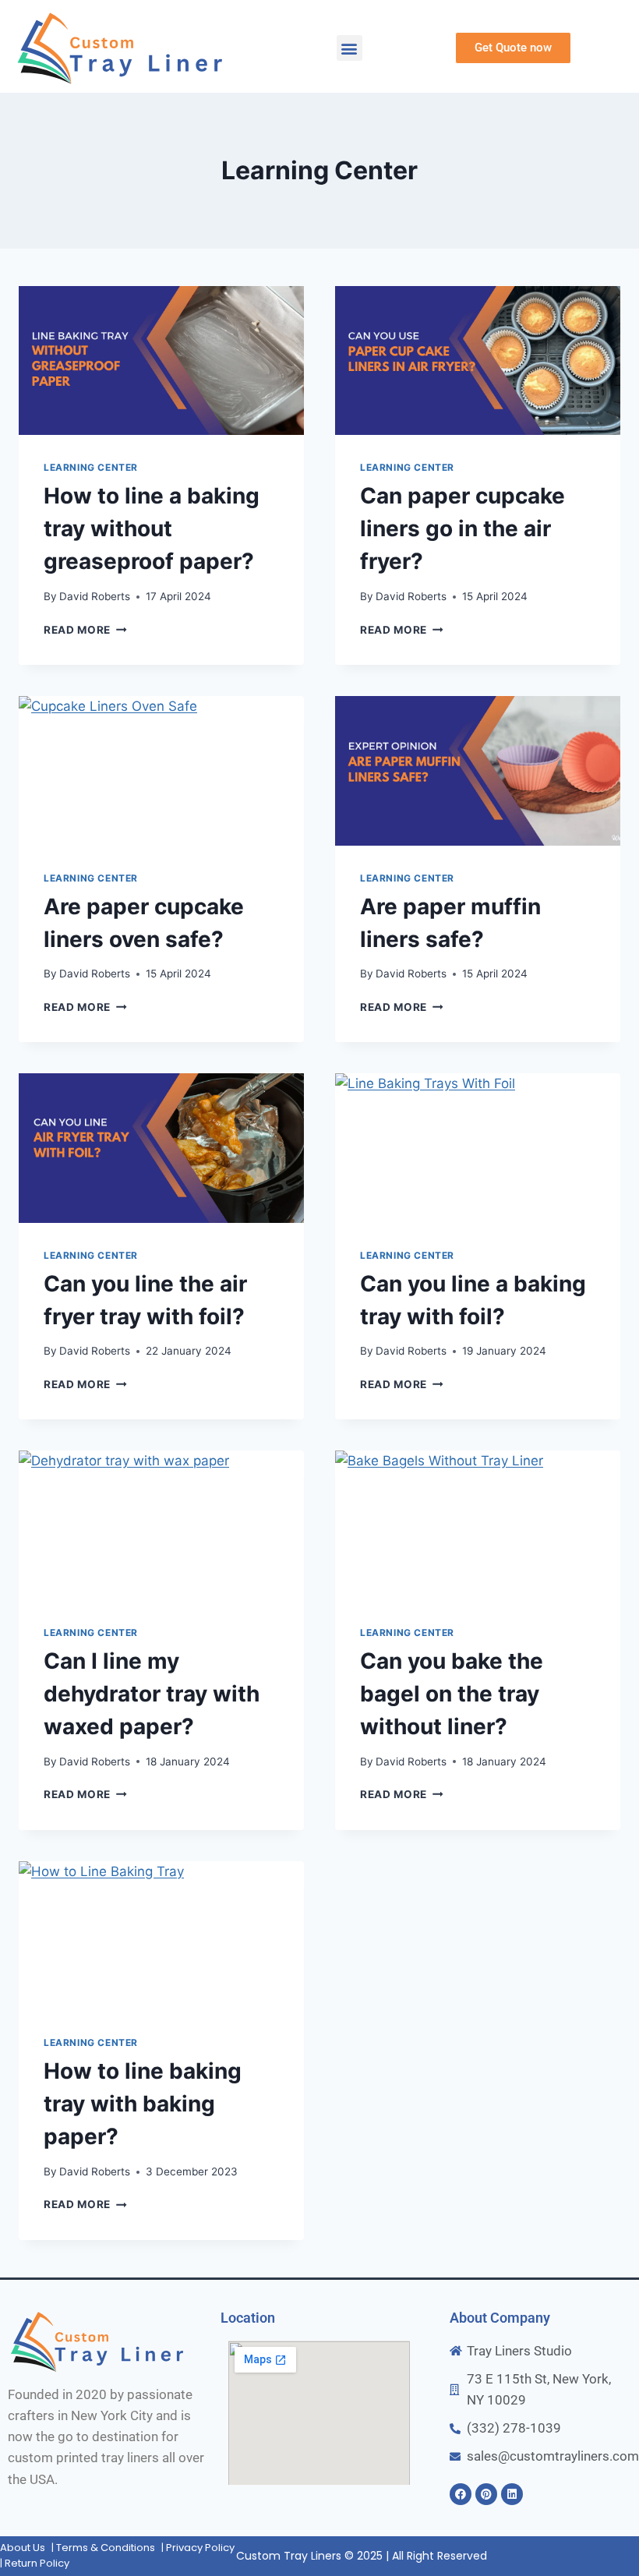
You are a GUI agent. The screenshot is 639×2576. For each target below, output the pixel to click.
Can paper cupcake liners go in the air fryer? (462, 528)
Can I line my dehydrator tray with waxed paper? (152, 1694)
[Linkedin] (512, 2494)
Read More (85, 630)
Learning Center (91, 467)
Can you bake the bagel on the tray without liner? (452, 1694)
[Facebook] (461, 2494)
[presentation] (161, 361)
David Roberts (95, 596)
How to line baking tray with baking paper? (143, 2104)
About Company (500, 2318)
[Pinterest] (486, 2494)
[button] (350, 48)
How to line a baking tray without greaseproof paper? (152, 528)
